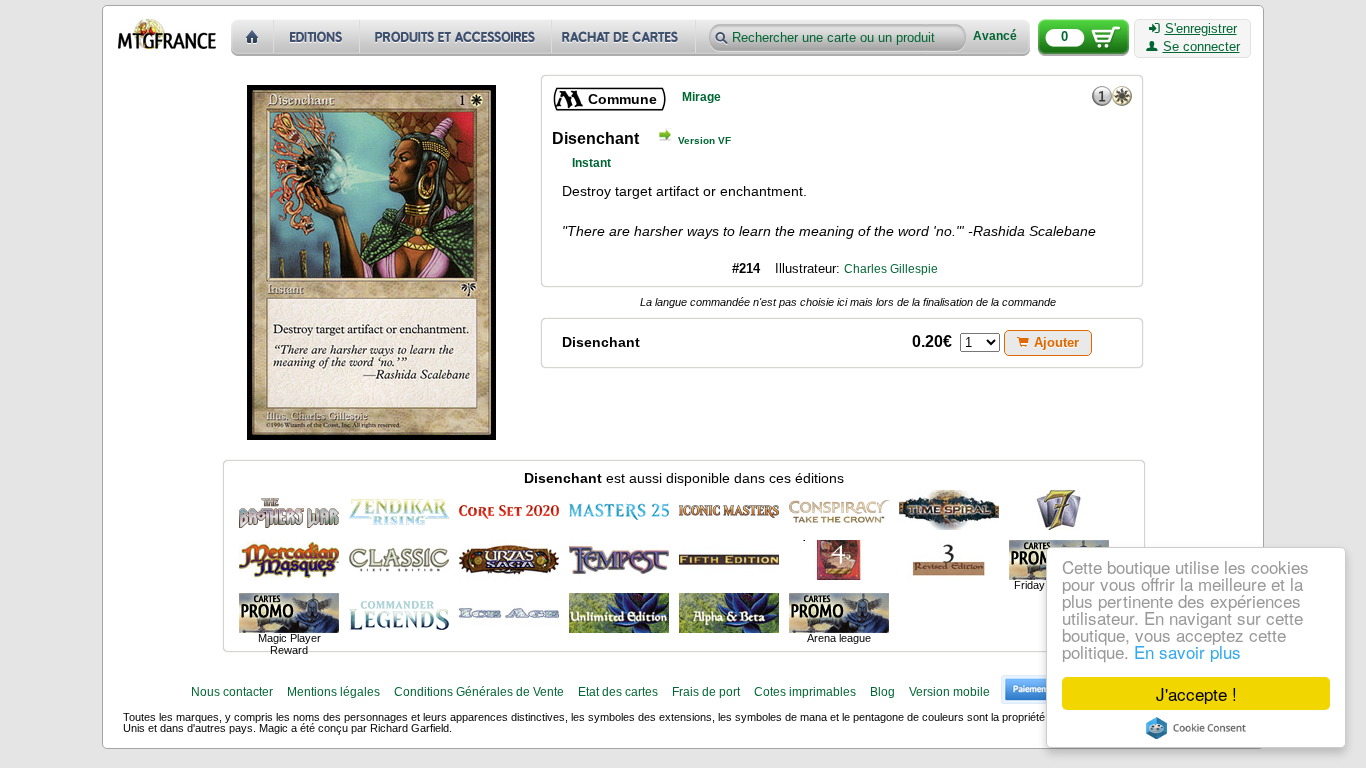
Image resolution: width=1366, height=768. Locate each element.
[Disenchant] (289, 510)
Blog (882, 692)
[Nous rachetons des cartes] (625, 37)
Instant (591, 163)
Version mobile (949, 692)
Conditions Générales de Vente (479, 692)
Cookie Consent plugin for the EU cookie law (1196, 728)
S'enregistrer (1201, 29)
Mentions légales (333, 692)
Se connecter (1201, 47)
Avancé (995, 36)
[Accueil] (252, 37)
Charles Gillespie (891, 269)
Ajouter (1056, 342)
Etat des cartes (618, 692)
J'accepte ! (1196, 693)
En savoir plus (1187, 651)
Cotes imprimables (805, 692)
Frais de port (706, 692)
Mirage (701, 97)
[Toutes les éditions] (317, 37)
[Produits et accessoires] (456, 37)
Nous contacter (232, 692)
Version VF (704, 140)
